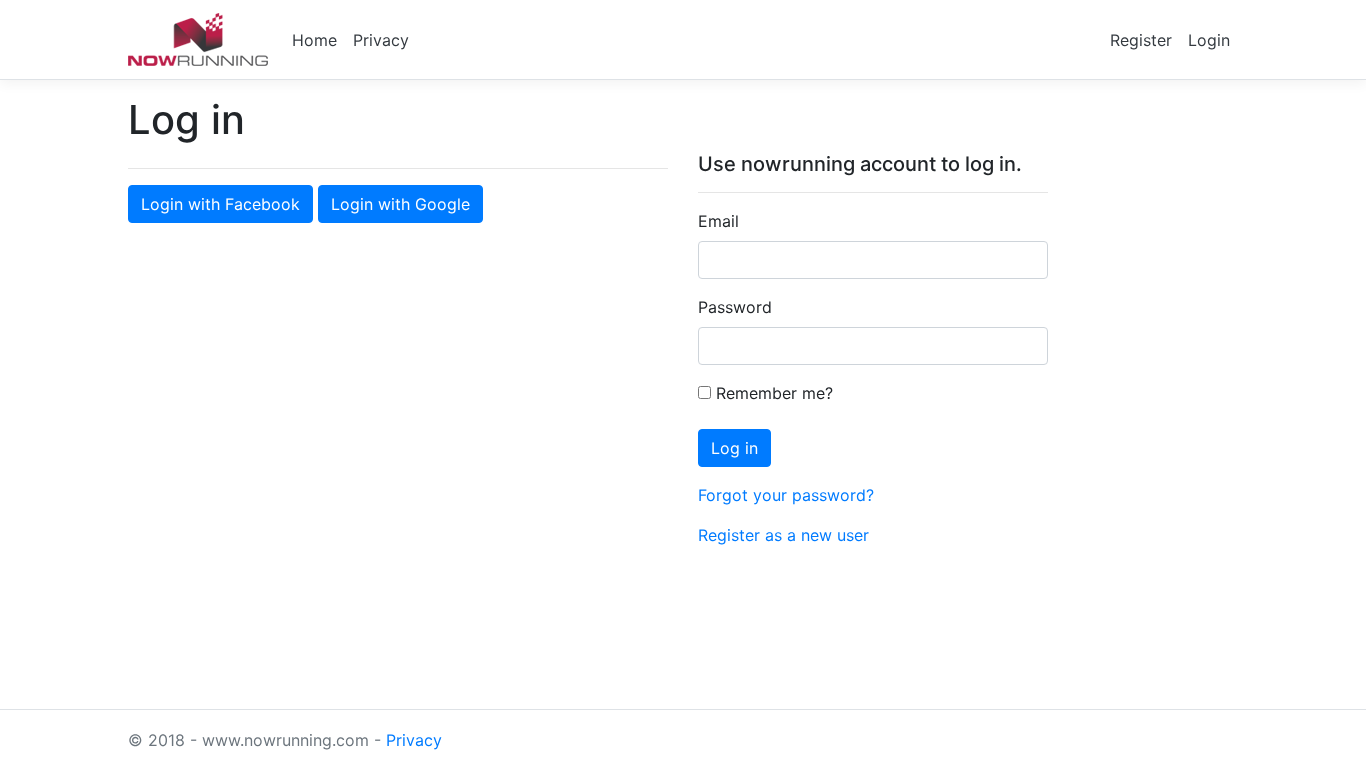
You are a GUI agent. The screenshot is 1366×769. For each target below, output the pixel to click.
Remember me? (772, 393)
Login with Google (400, 204)
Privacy (381, 40)
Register (1141, 40)
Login (1209, 40)
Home (314, 40)
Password (735, 307)
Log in (734, 448)
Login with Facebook (220, 204)
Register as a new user (783, 535)
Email (718, 221)
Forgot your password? (786, 495)
